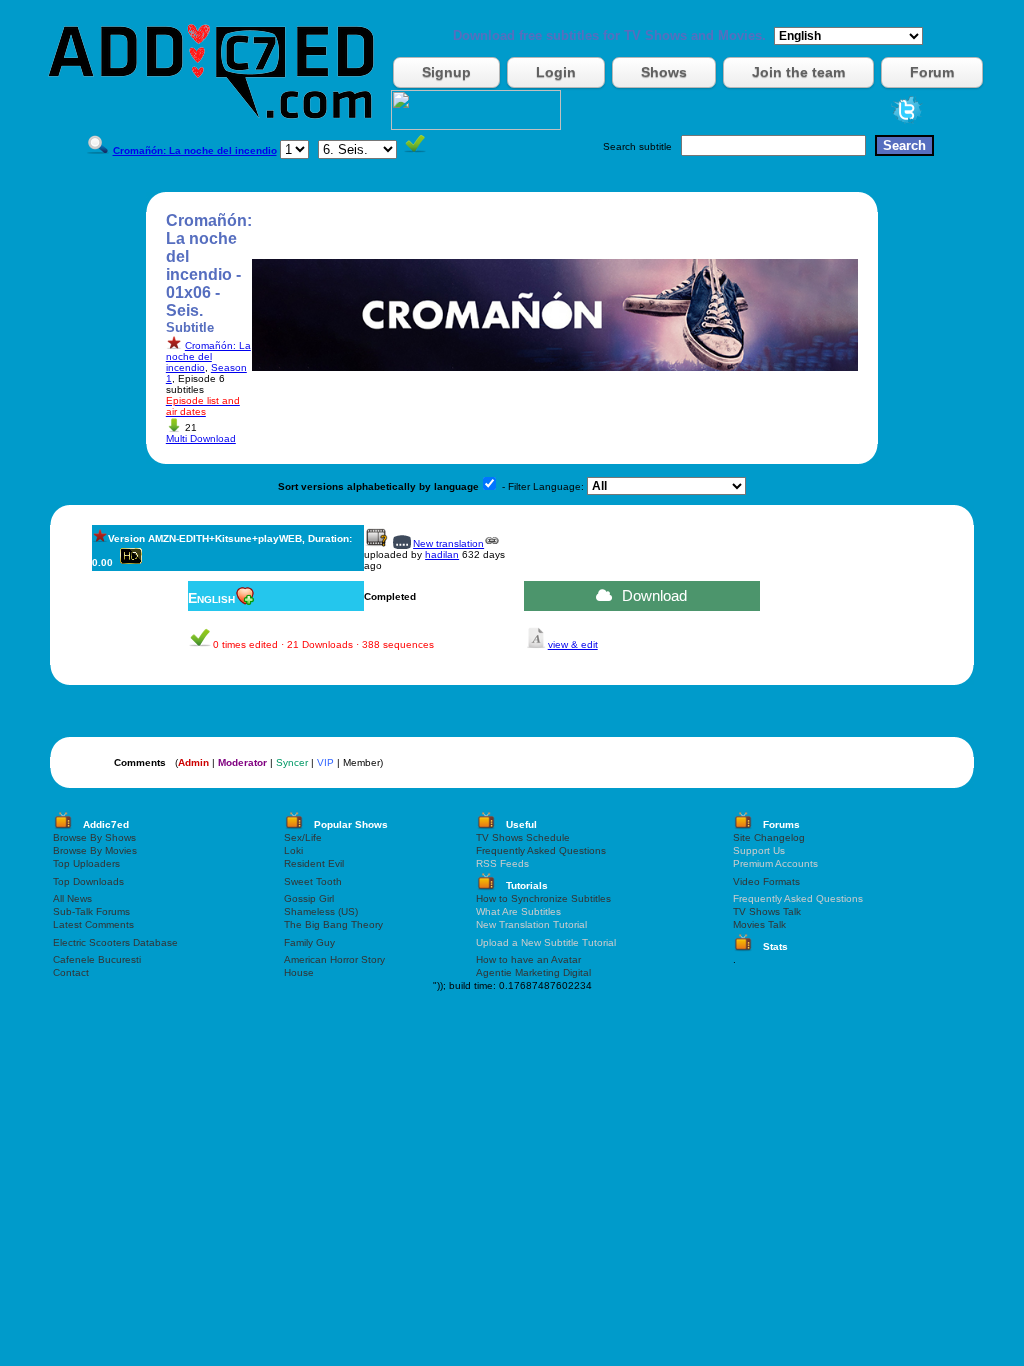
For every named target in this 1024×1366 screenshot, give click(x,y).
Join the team (798, 72)
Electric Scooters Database (115, 942)
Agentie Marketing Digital (533, 972)
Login (556, 72)
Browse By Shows (94, 837)
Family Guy (309, 942)
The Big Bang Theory (333, 924)
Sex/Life (303, 837)
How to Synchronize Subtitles (543, 898)
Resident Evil (314, 863)
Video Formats (766, 881)
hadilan (442, 554)
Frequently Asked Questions (541, 850)
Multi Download (201, 438)
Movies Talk (759, 924)
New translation (448, 543)
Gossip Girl (309, 898)
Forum (932, 72)
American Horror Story (334, 959)
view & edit (573, 644)
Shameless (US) (321, 911)
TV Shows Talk (767, 911)
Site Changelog (769, 837)
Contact (71, 972)
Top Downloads (88, 881)
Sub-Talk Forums (91, 911)
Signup (446, 72)
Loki (293, 850)
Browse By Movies (95, 850)
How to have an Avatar (528, 959)
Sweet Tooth (313, 881)
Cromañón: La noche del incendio (208, 356)
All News (72, 898)
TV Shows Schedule (523, 837)
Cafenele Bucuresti (97, 959)
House (299, 972)
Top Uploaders (86, 863)
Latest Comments (93, 924)
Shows (664, 72)
